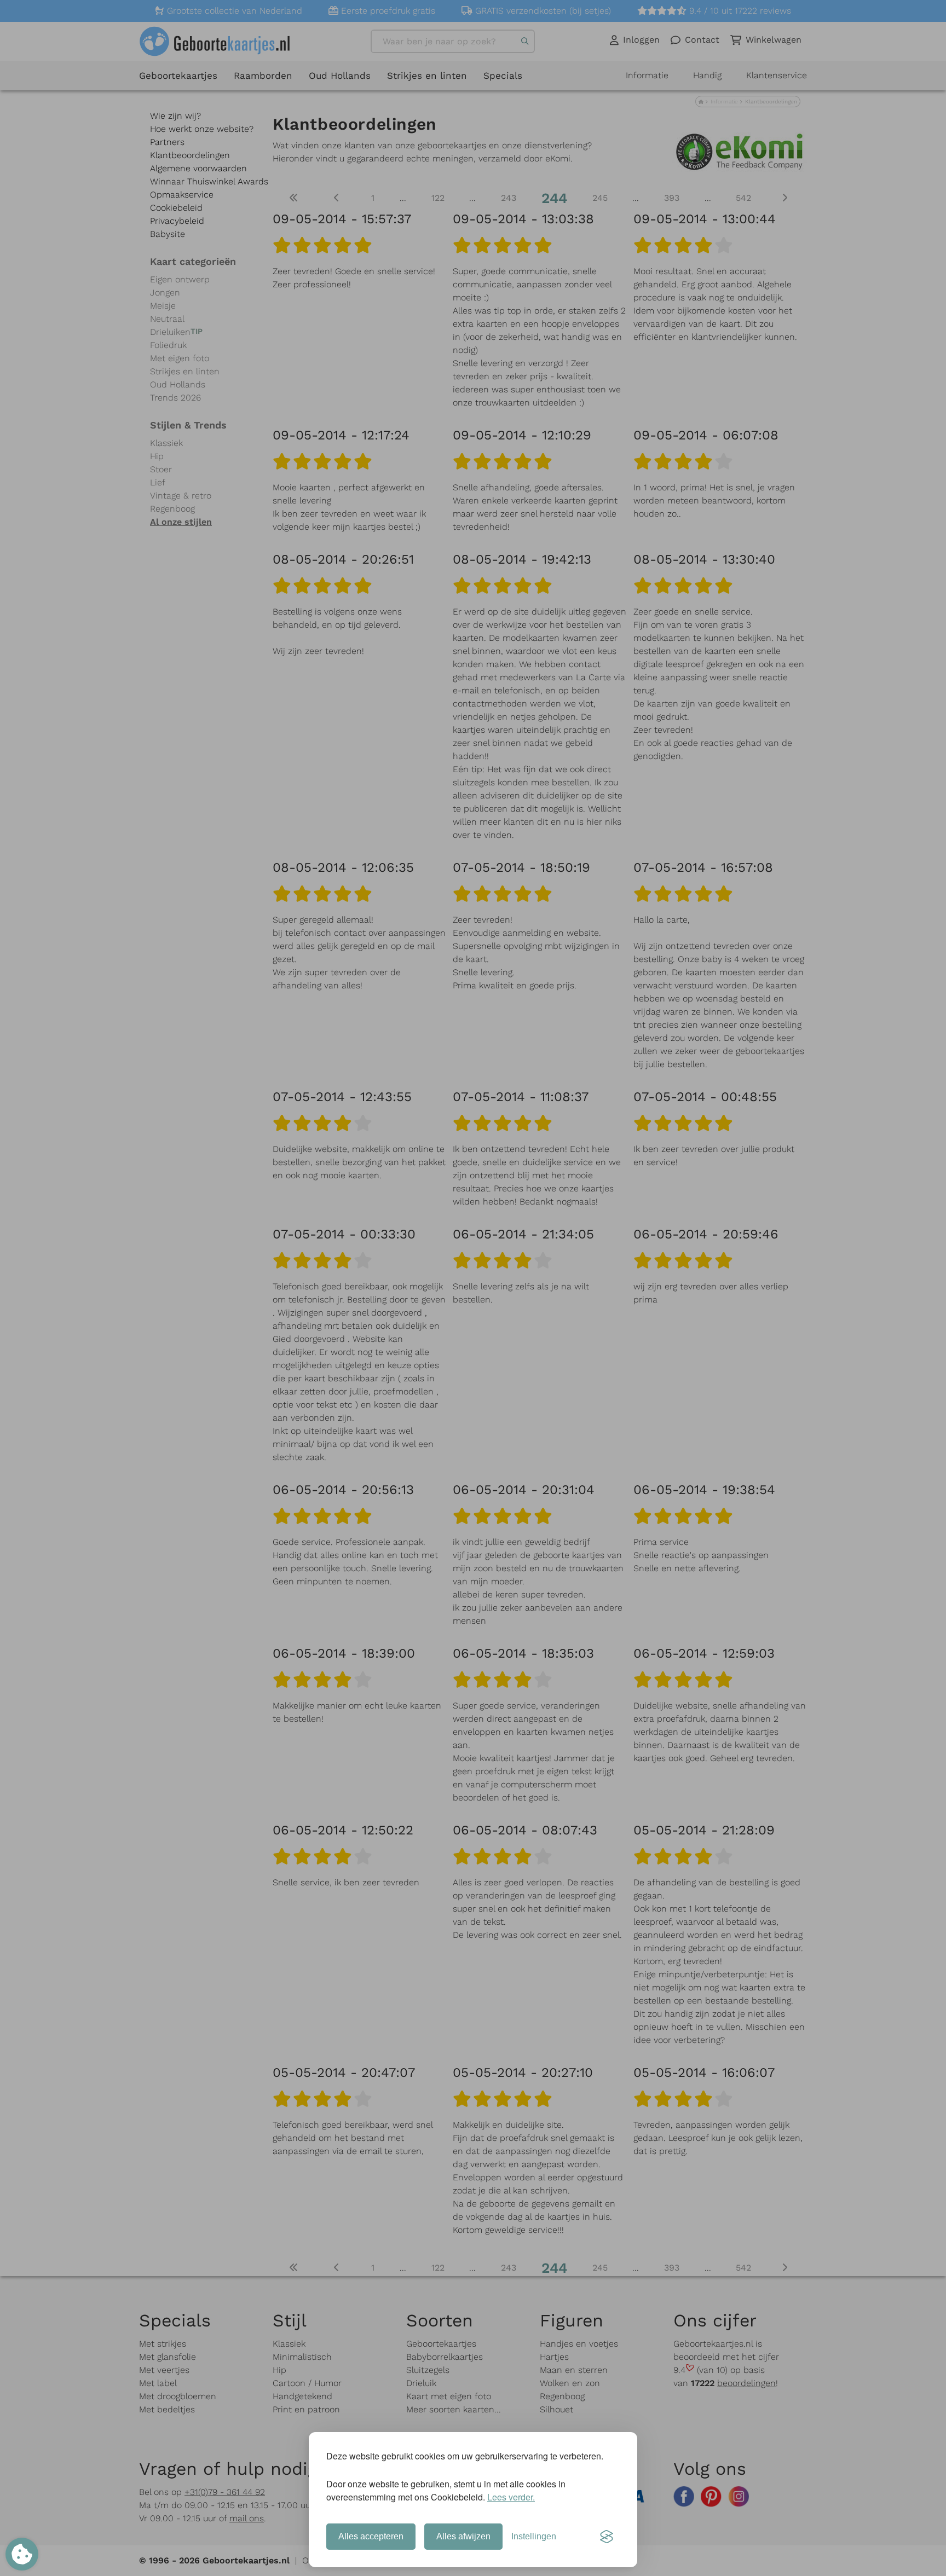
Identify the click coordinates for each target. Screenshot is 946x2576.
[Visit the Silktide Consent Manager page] (607, 2537)
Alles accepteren (371, 2536)
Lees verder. (511, 2497)
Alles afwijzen (463, 2536)
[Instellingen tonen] (22, 2554)
